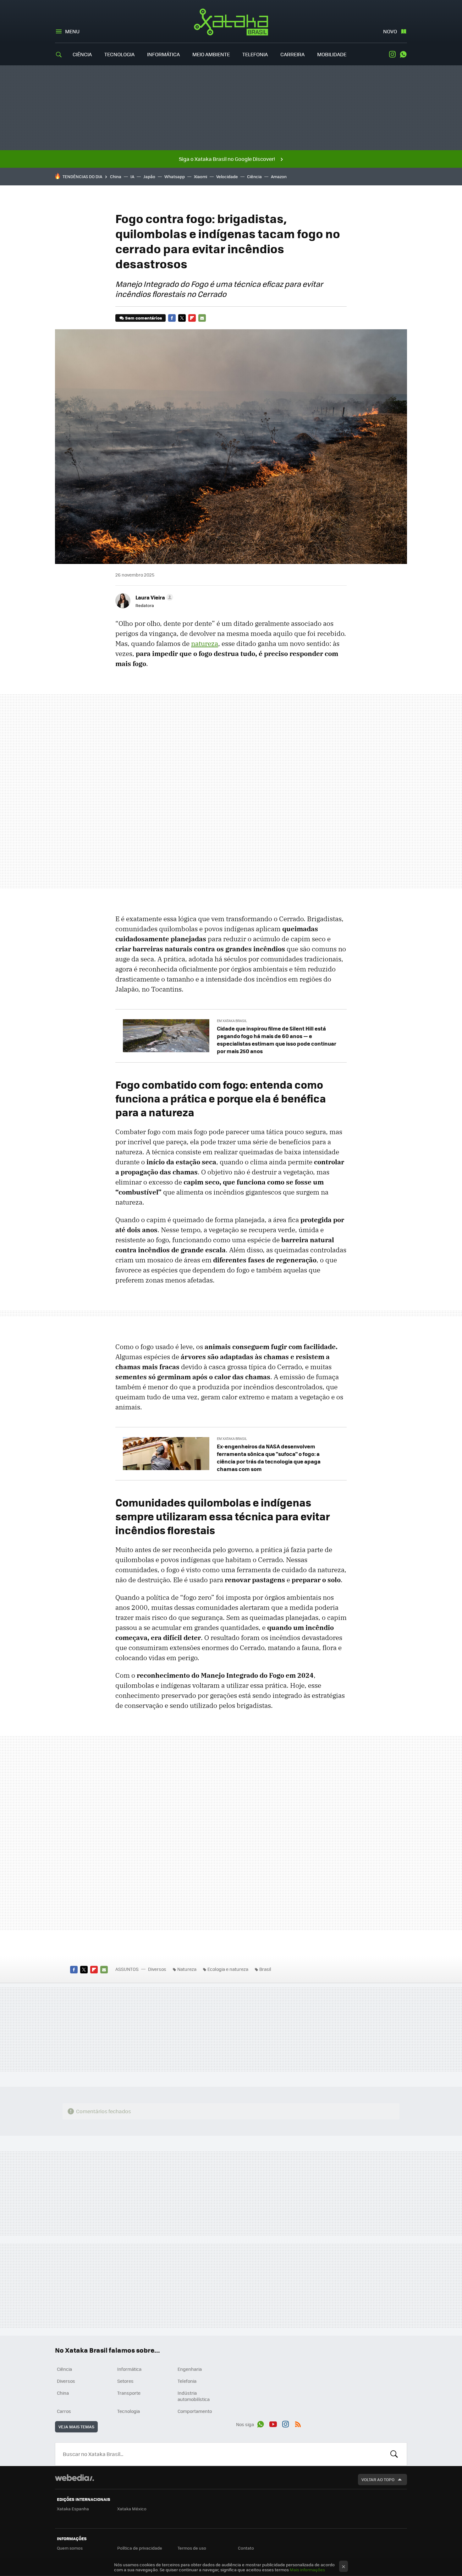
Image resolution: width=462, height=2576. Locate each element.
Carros (64, 2411)
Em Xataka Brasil (232, 1021)
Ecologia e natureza (228, 1969)
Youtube (273, 2423)
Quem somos (70, 2548)
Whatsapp (175, 176)
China (116, 176)
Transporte (129, 2393)
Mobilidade (332, 54)
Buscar (394, 2454)
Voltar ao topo (378, 2479)
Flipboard (192, 318)
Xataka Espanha (73, 2509)
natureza (205, 643)
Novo (390, 31)
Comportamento (195, 2411)
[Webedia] (74, 2478)
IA (132, 176)
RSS (298, 2423)
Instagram (392, 54)
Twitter (182, 318)
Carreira (292, 54)
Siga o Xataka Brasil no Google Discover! (227, 159)
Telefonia (255, 54)
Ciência (82, 54)
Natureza (187, 1969)
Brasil (265, 1969)
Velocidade (227, 176)
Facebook (172, 318)
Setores (125, 2381)
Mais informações (307, 2570)
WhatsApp (403, 54)
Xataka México (132, 2509)
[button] (153, 597)
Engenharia (190, 2369)
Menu (72, 31)
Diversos (157, 1969)
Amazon (279, 176)
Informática (163, 54)
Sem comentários (143, 318)
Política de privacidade (140, 2548)
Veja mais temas (76, 2427)
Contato (246, 2548)
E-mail (202, 318)
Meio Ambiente (211, 54)
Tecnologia (119, 54)
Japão (149, 176)
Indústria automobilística (194, 2396)
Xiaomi (201, 176)
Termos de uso (192, 2548)
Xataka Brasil (231, 22)
